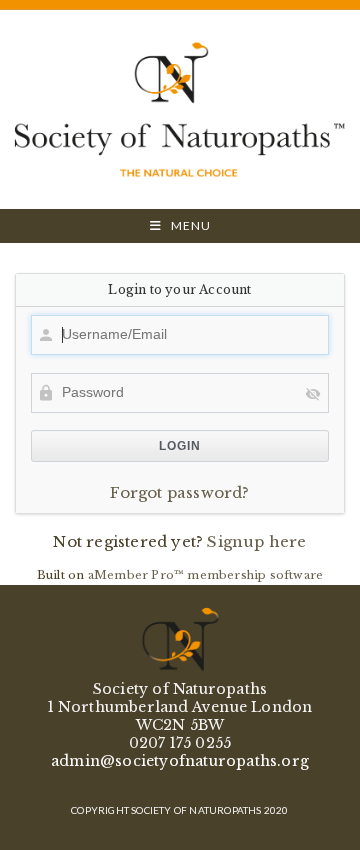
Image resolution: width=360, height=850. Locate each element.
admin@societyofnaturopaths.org (180, 761)
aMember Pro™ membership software (205, 575)
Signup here (256, 541)
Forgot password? (179, 492)
